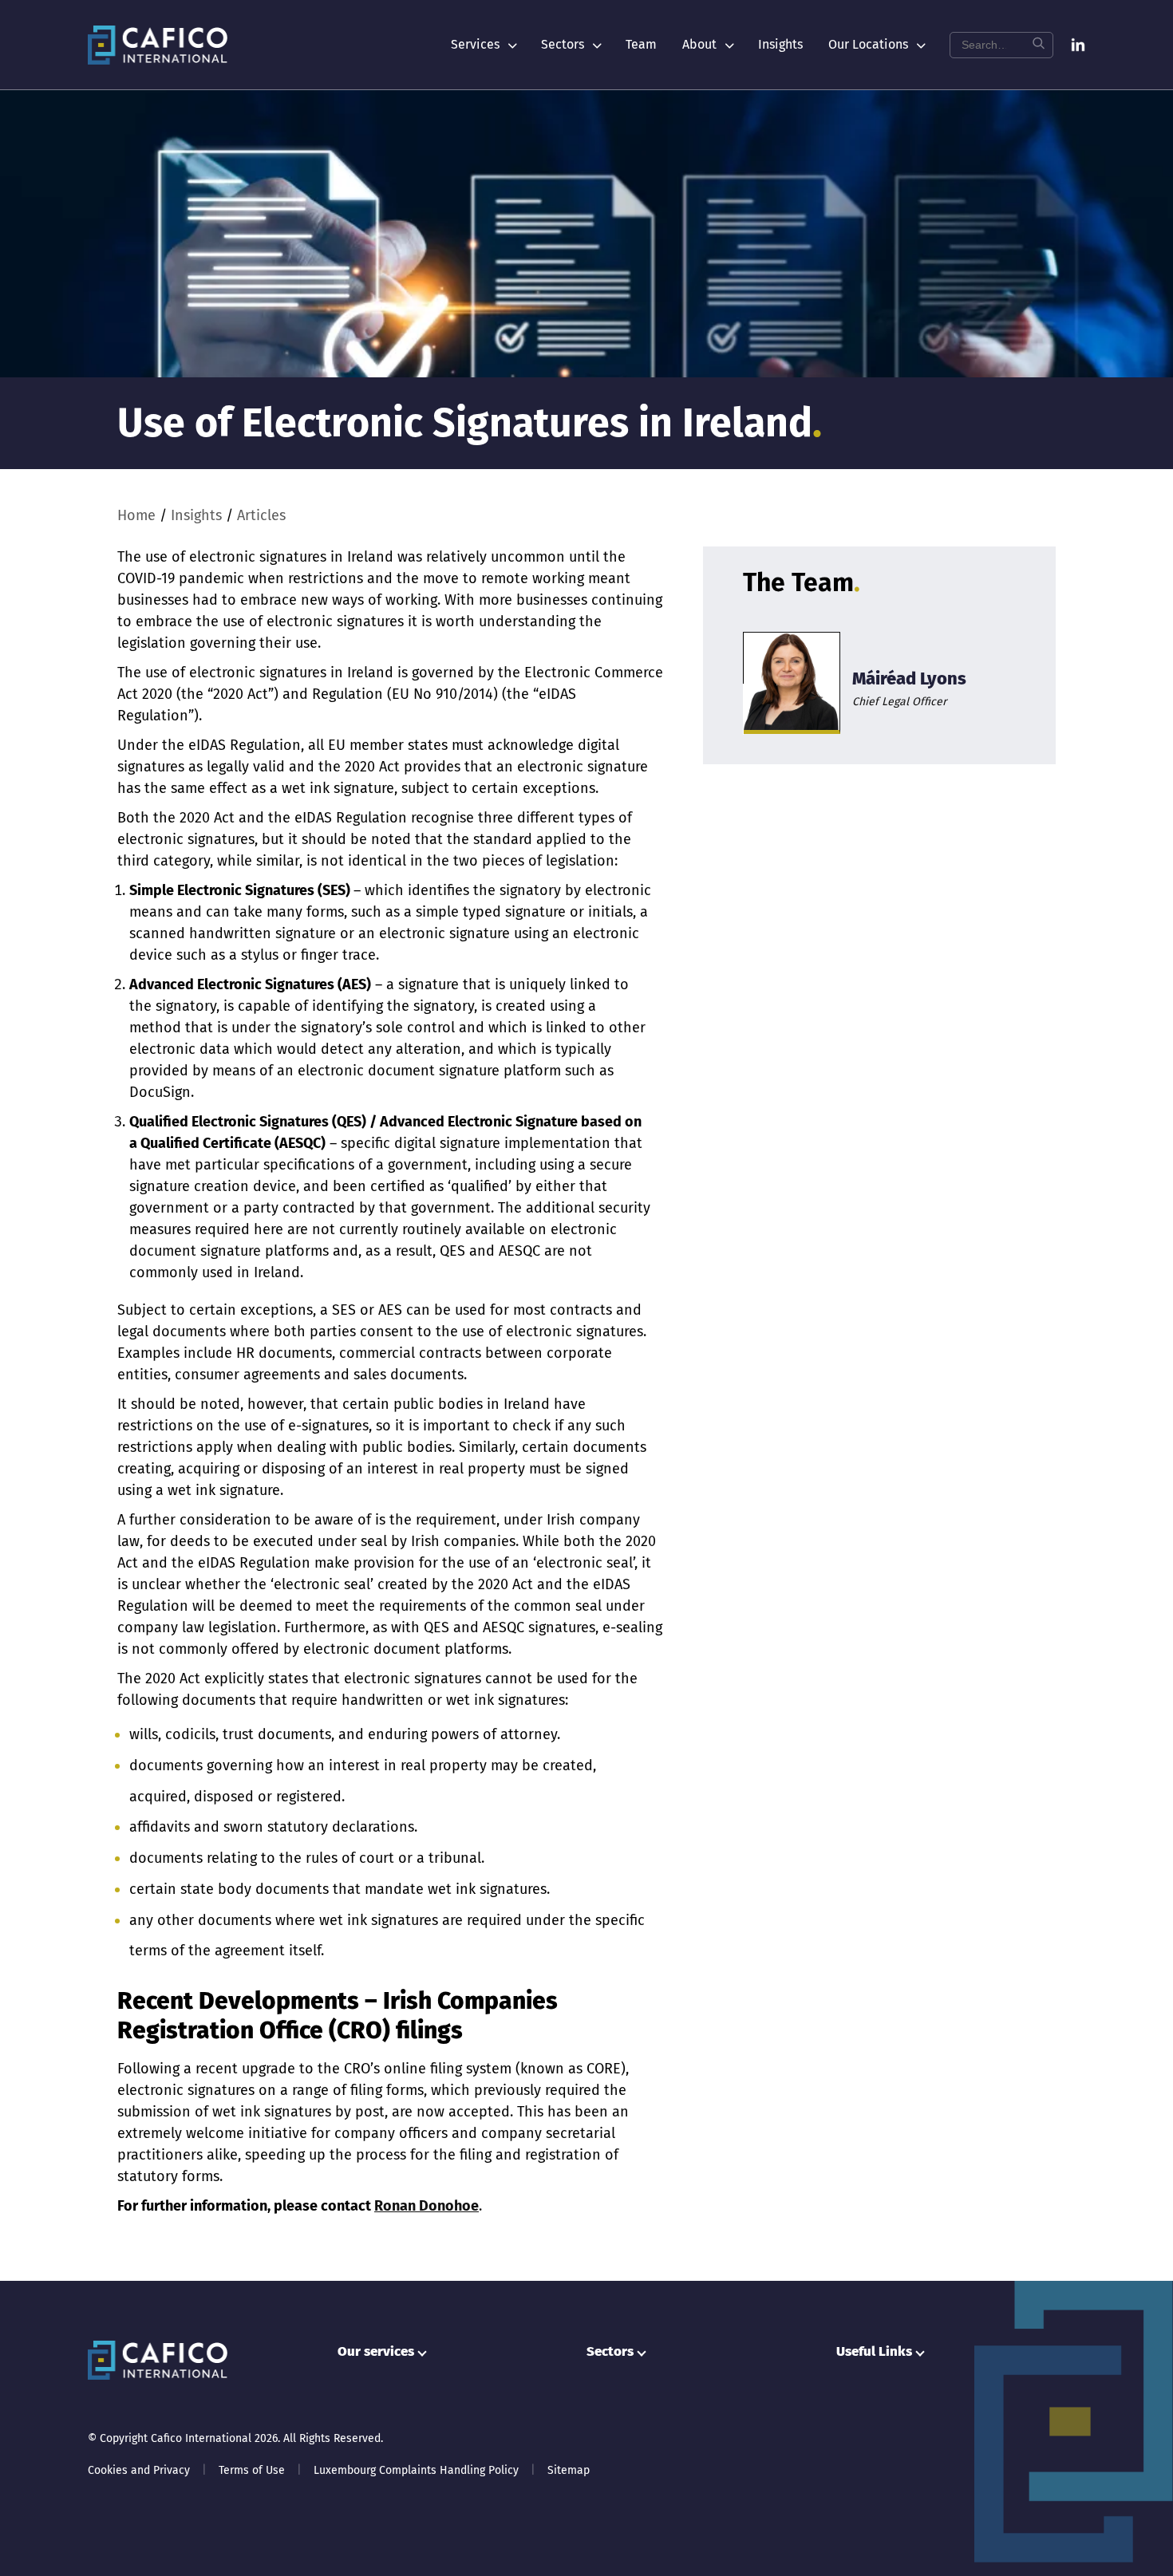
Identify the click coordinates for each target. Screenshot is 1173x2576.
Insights (780, 44)
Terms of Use (252, 2470)
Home (136, 515)
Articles (261, 515)
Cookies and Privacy (139, 2470)
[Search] (1038, 45)
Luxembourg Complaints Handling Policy (416, 2470)
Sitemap (569, 2470)
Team (641, 44)
